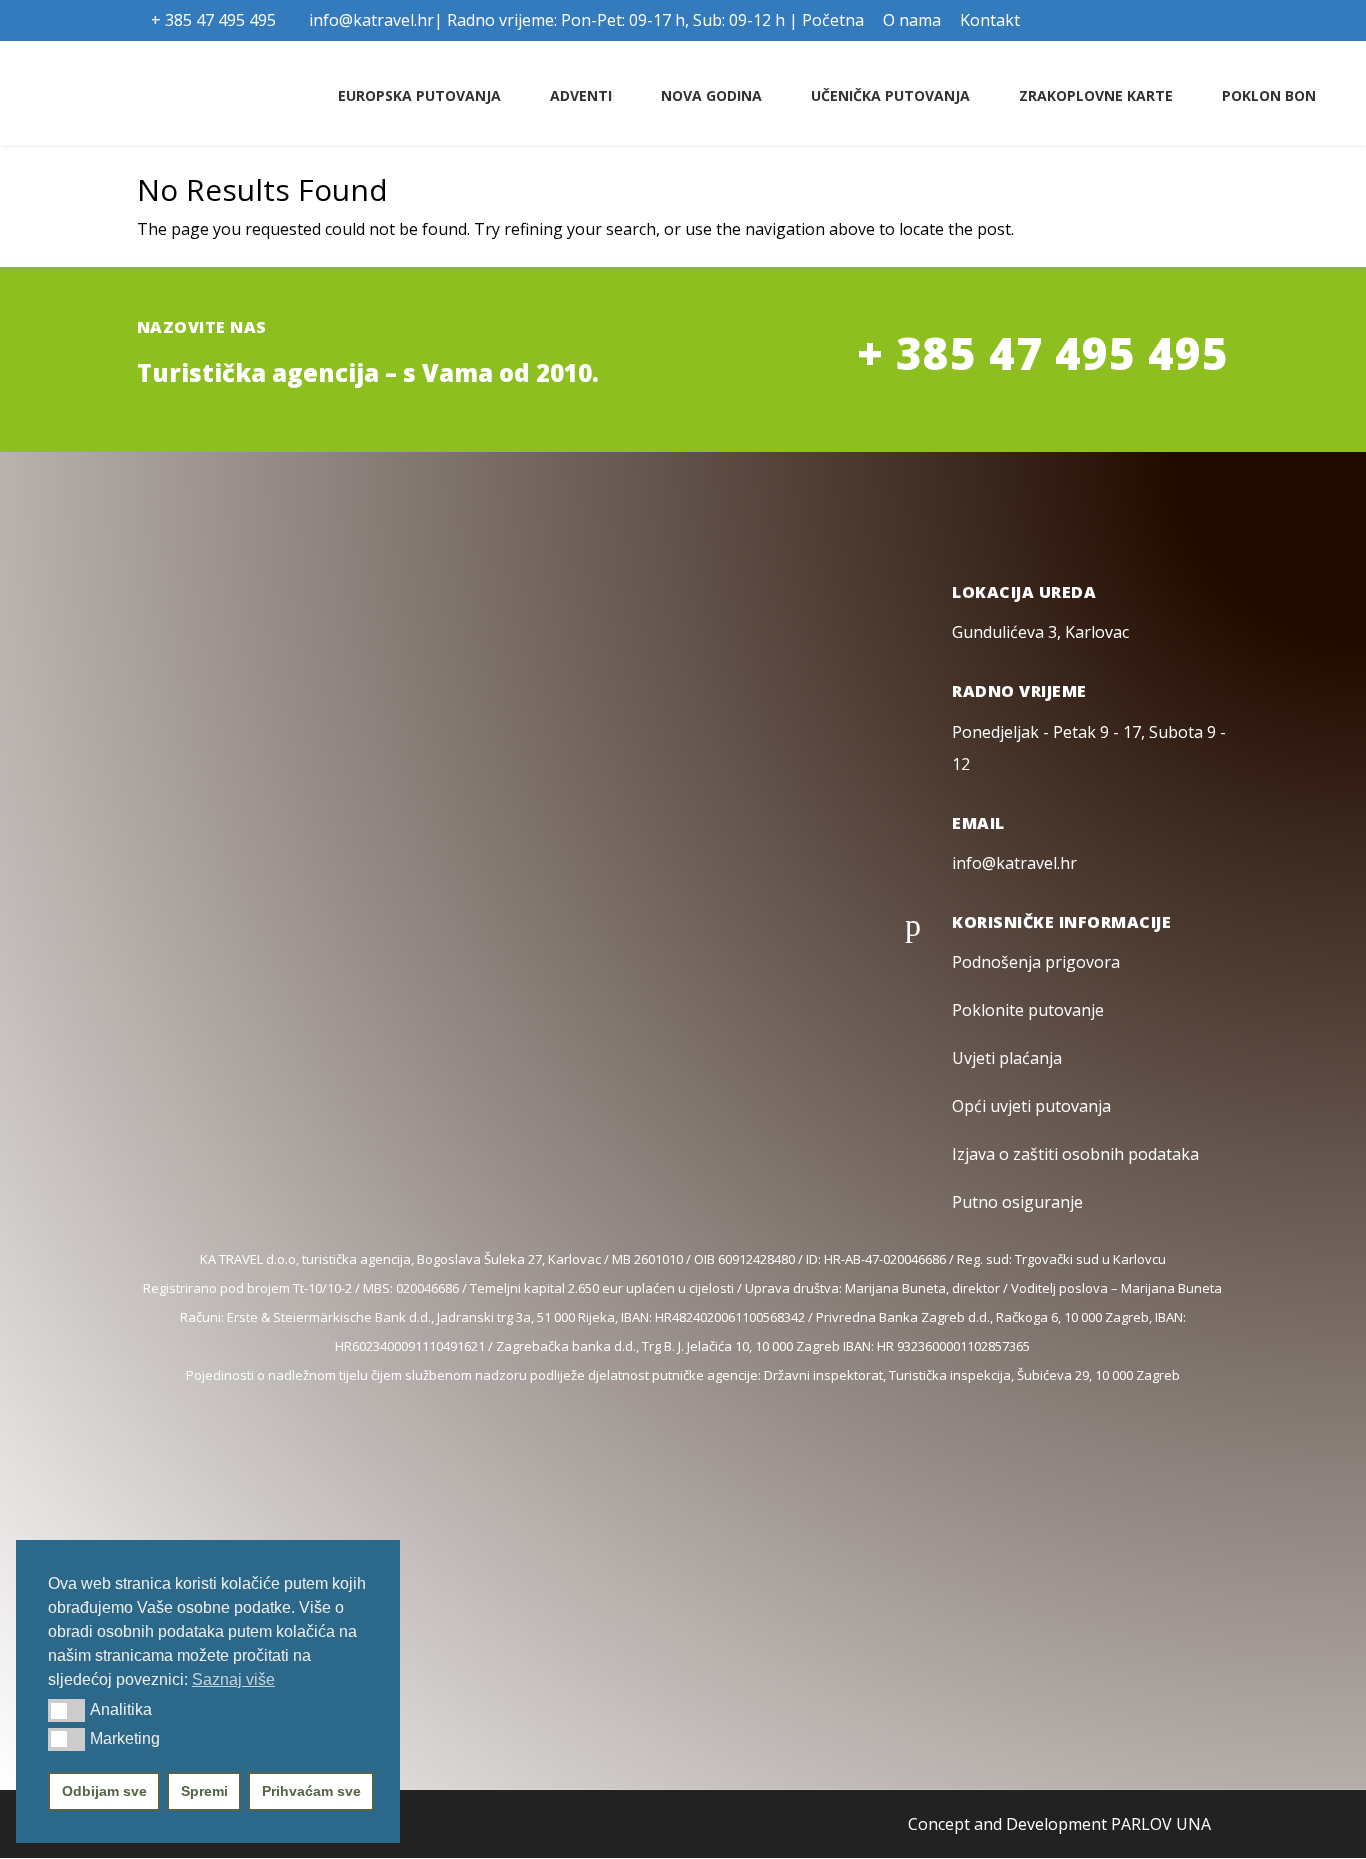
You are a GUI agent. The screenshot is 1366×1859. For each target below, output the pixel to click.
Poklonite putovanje (1028, 1010)
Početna (833, 21)
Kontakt (990, 21)
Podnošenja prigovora (1036, 962)
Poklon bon (1269, 95)
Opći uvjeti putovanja (1031, 1106)
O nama (912, 21)
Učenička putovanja (890, 95)
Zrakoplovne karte (1096, 95)
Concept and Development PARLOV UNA (1059, 1824)
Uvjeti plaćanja (1007, 1058)
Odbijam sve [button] (104, 1791)
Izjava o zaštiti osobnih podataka (1075, 1154)
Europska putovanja (419, 95)
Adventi (581, 95)
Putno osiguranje (1017, 1202)
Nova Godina (711, 95)
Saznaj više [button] (233, 1679)
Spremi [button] (204, 1791)
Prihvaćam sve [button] (311, 1791)
